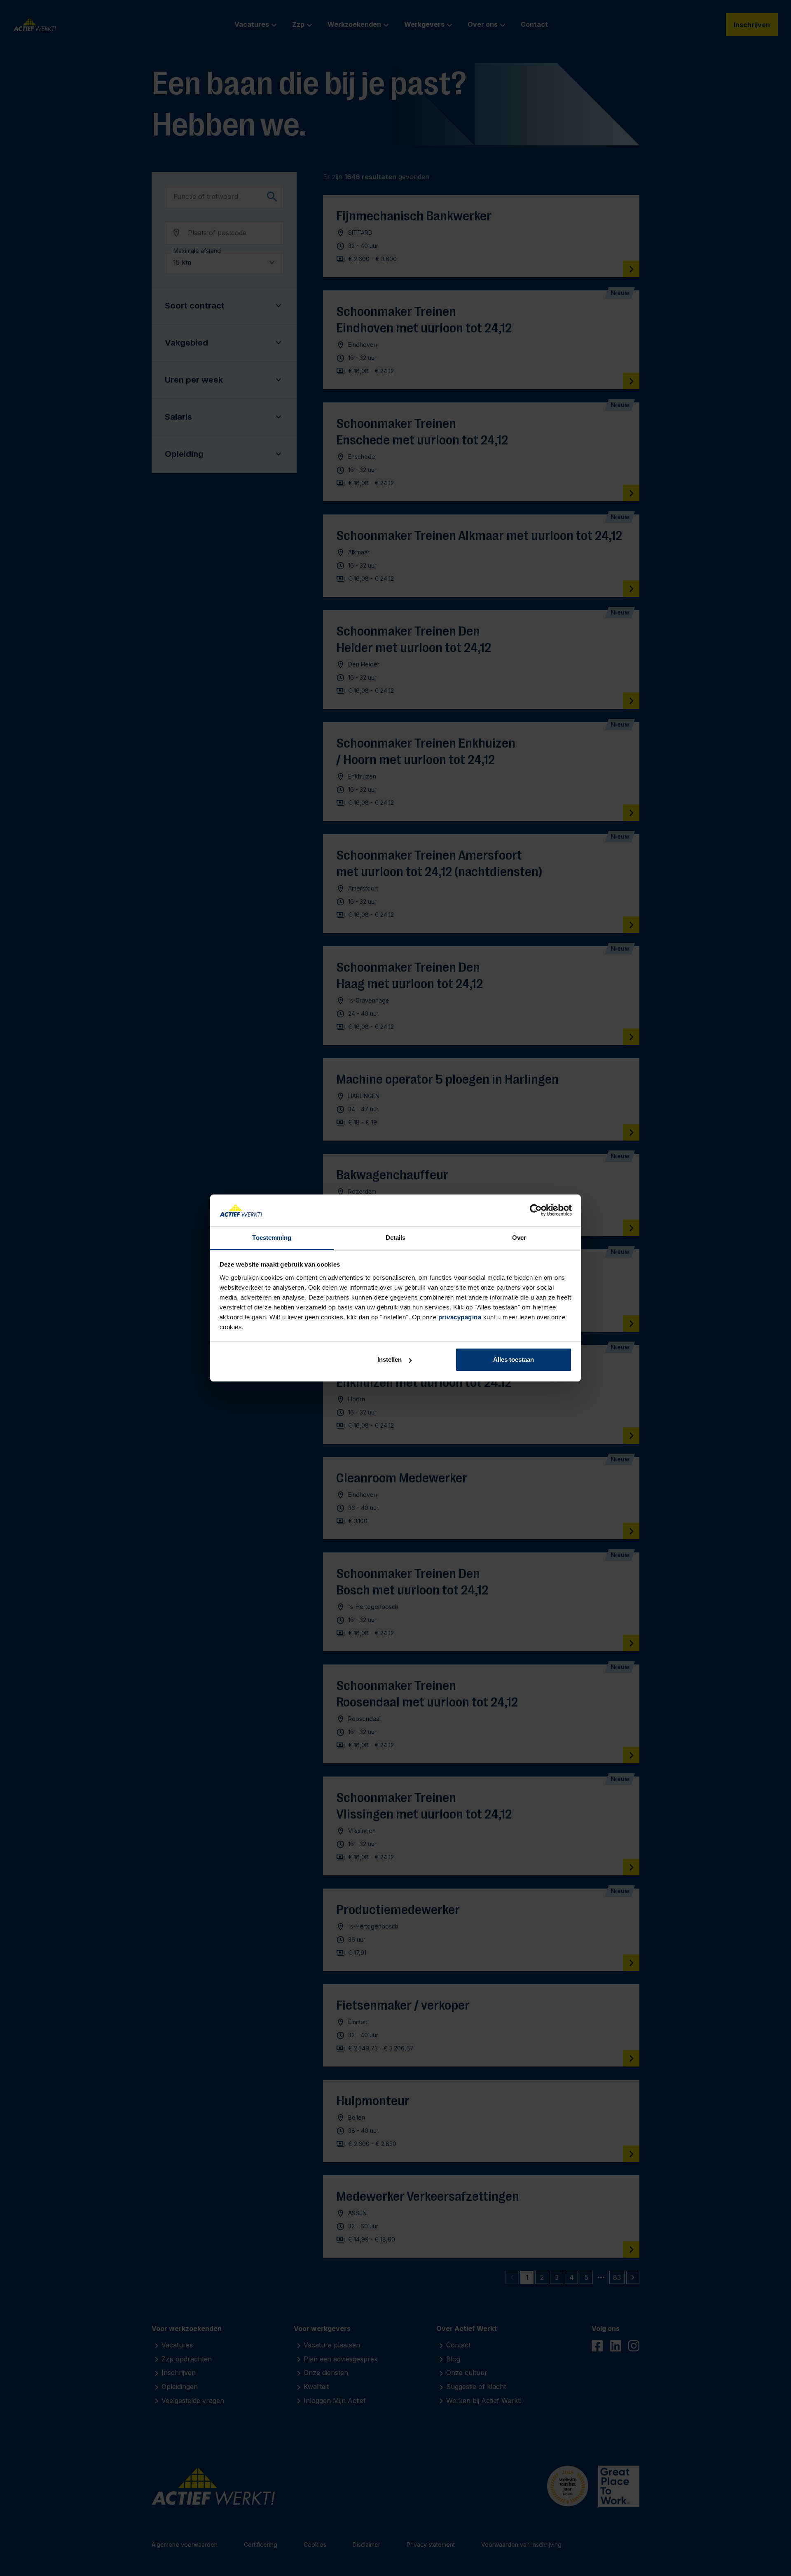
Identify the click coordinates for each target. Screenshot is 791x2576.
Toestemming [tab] (272, 1238)
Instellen (390, 1359)
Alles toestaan (514, 1359)
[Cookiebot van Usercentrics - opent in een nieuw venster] (536, 1211)
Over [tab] (519, 1238)
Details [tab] (396, 1238)
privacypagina (460, 1317)
